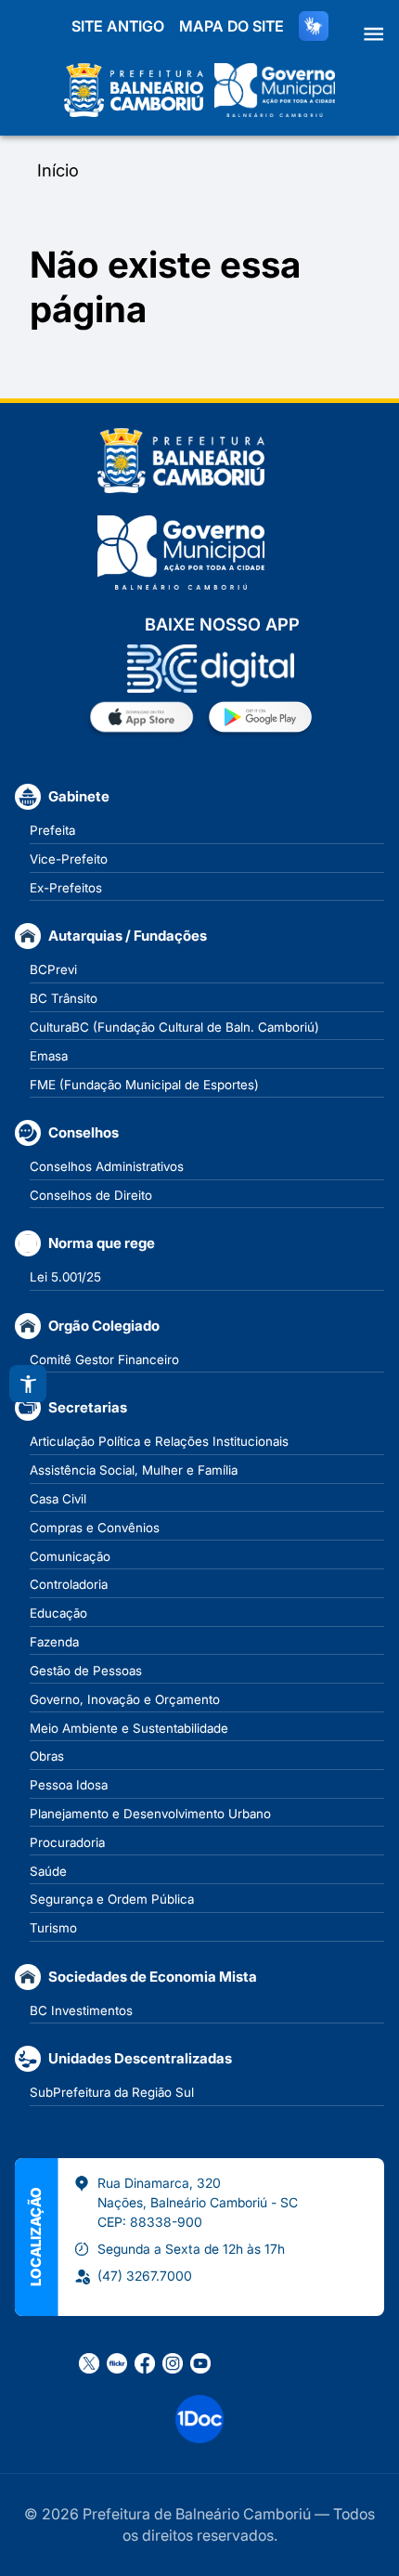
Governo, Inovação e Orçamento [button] (125, 1699)
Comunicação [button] (70, 1556)
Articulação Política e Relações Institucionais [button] (159, 1441)
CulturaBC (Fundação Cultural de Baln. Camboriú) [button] (174, 1027)
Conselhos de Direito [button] (91, 1195)
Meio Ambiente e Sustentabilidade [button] (129, 1728)
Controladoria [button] (69, 1584)
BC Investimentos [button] (81, 2010)
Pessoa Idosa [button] (69, 1785)
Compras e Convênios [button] (95, 1528)
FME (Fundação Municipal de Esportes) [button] (144, 1085)
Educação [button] (58, 1613)
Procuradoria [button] (67, 1842)
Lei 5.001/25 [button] (65, 1277)
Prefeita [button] (52, 830)
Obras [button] (47, 1756)
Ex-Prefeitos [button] (66, 888)
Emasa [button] (49, 1056)
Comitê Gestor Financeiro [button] (104, 1360)
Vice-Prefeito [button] (69, 859)
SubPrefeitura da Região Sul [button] (112, 2092)
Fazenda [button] (54, 1642)
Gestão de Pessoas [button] (86, 1671)
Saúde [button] (48, 1871)
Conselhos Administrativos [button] (107, 1166)
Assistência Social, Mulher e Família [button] (134, 1470)
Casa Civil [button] (58, 1499)
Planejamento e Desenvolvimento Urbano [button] (150, 1814)
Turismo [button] (53, 1928)
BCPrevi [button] (53, 969)
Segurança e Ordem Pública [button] (112, 1899)
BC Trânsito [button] (64, 998)
